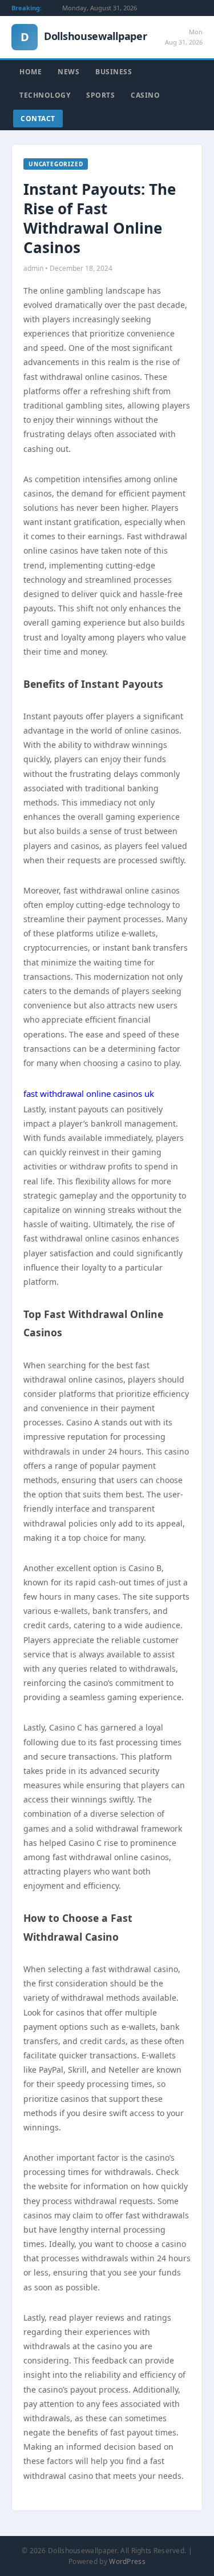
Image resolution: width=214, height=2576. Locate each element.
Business (114, 72)
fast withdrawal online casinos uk (89, 1093)
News (68, 72)
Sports (100, 95)
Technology (45, 95)
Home (31, 72)
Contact (38, 119)
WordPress (127, 2561)
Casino (145, 95)
